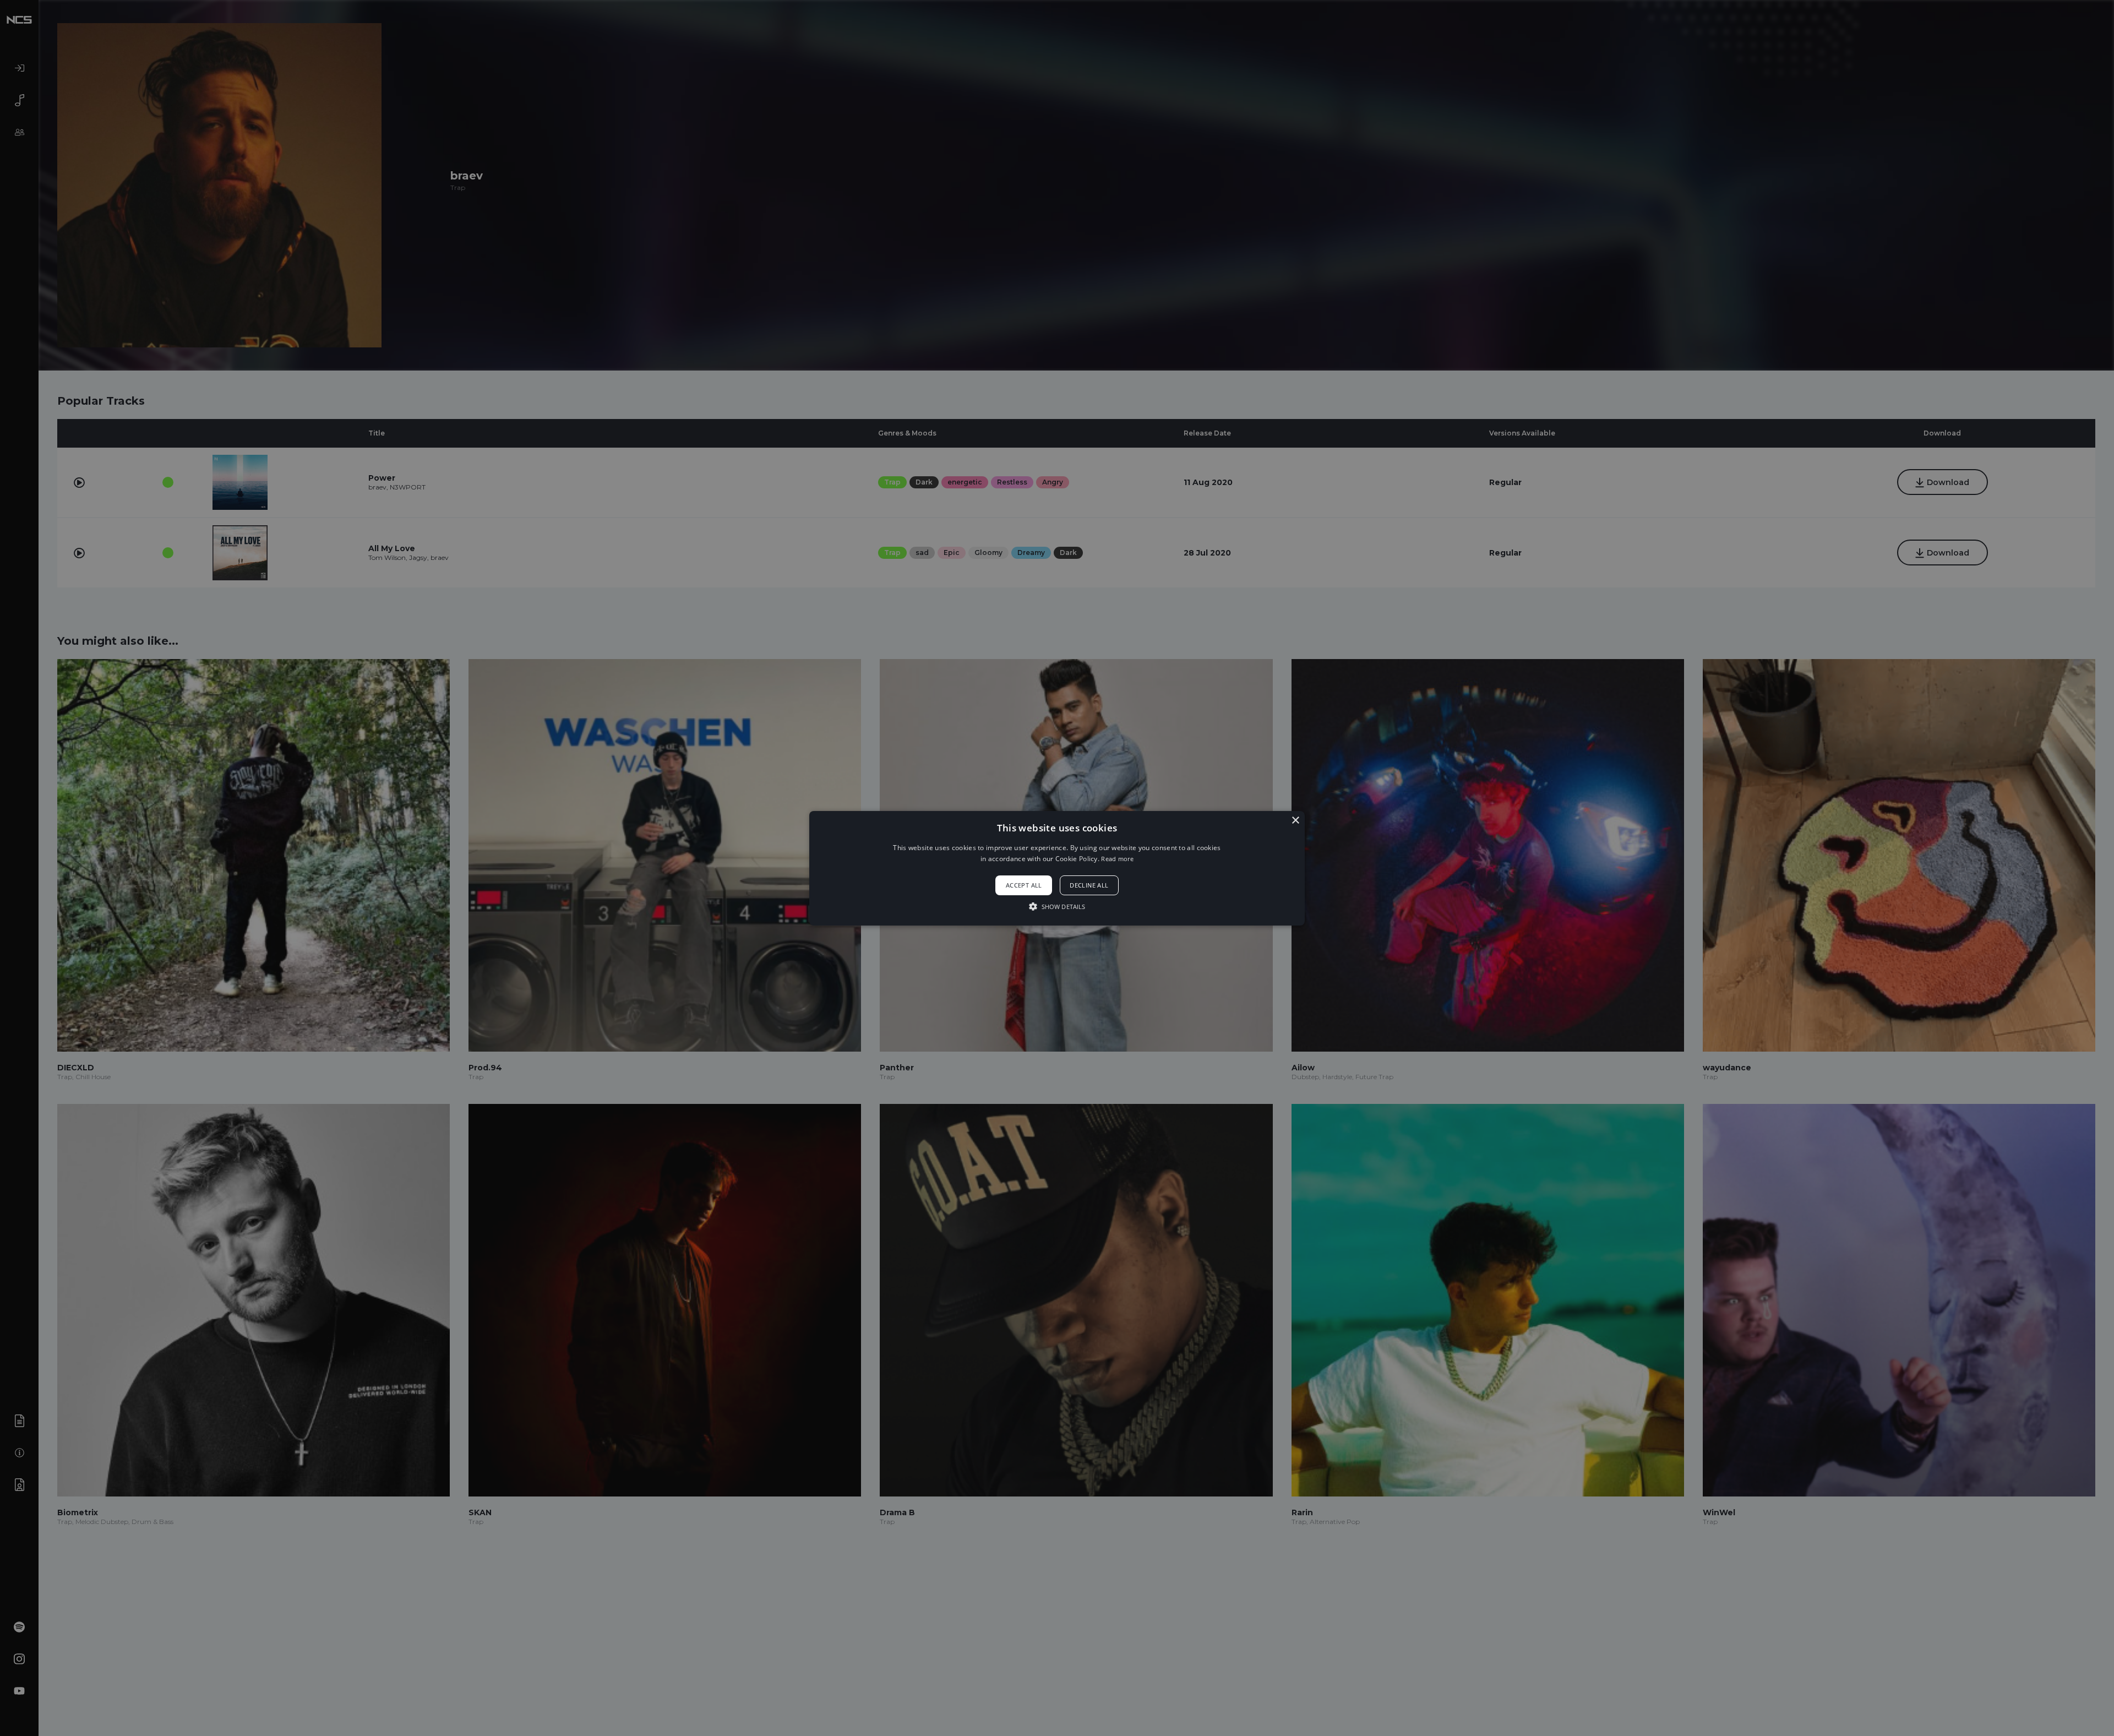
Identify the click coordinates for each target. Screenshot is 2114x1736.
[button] (1057, 868)
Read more (1117, 859)
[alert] (1057, 868)
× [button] (1295, 820)
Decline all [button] (1089, 885)
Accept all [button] (1024, 885)
